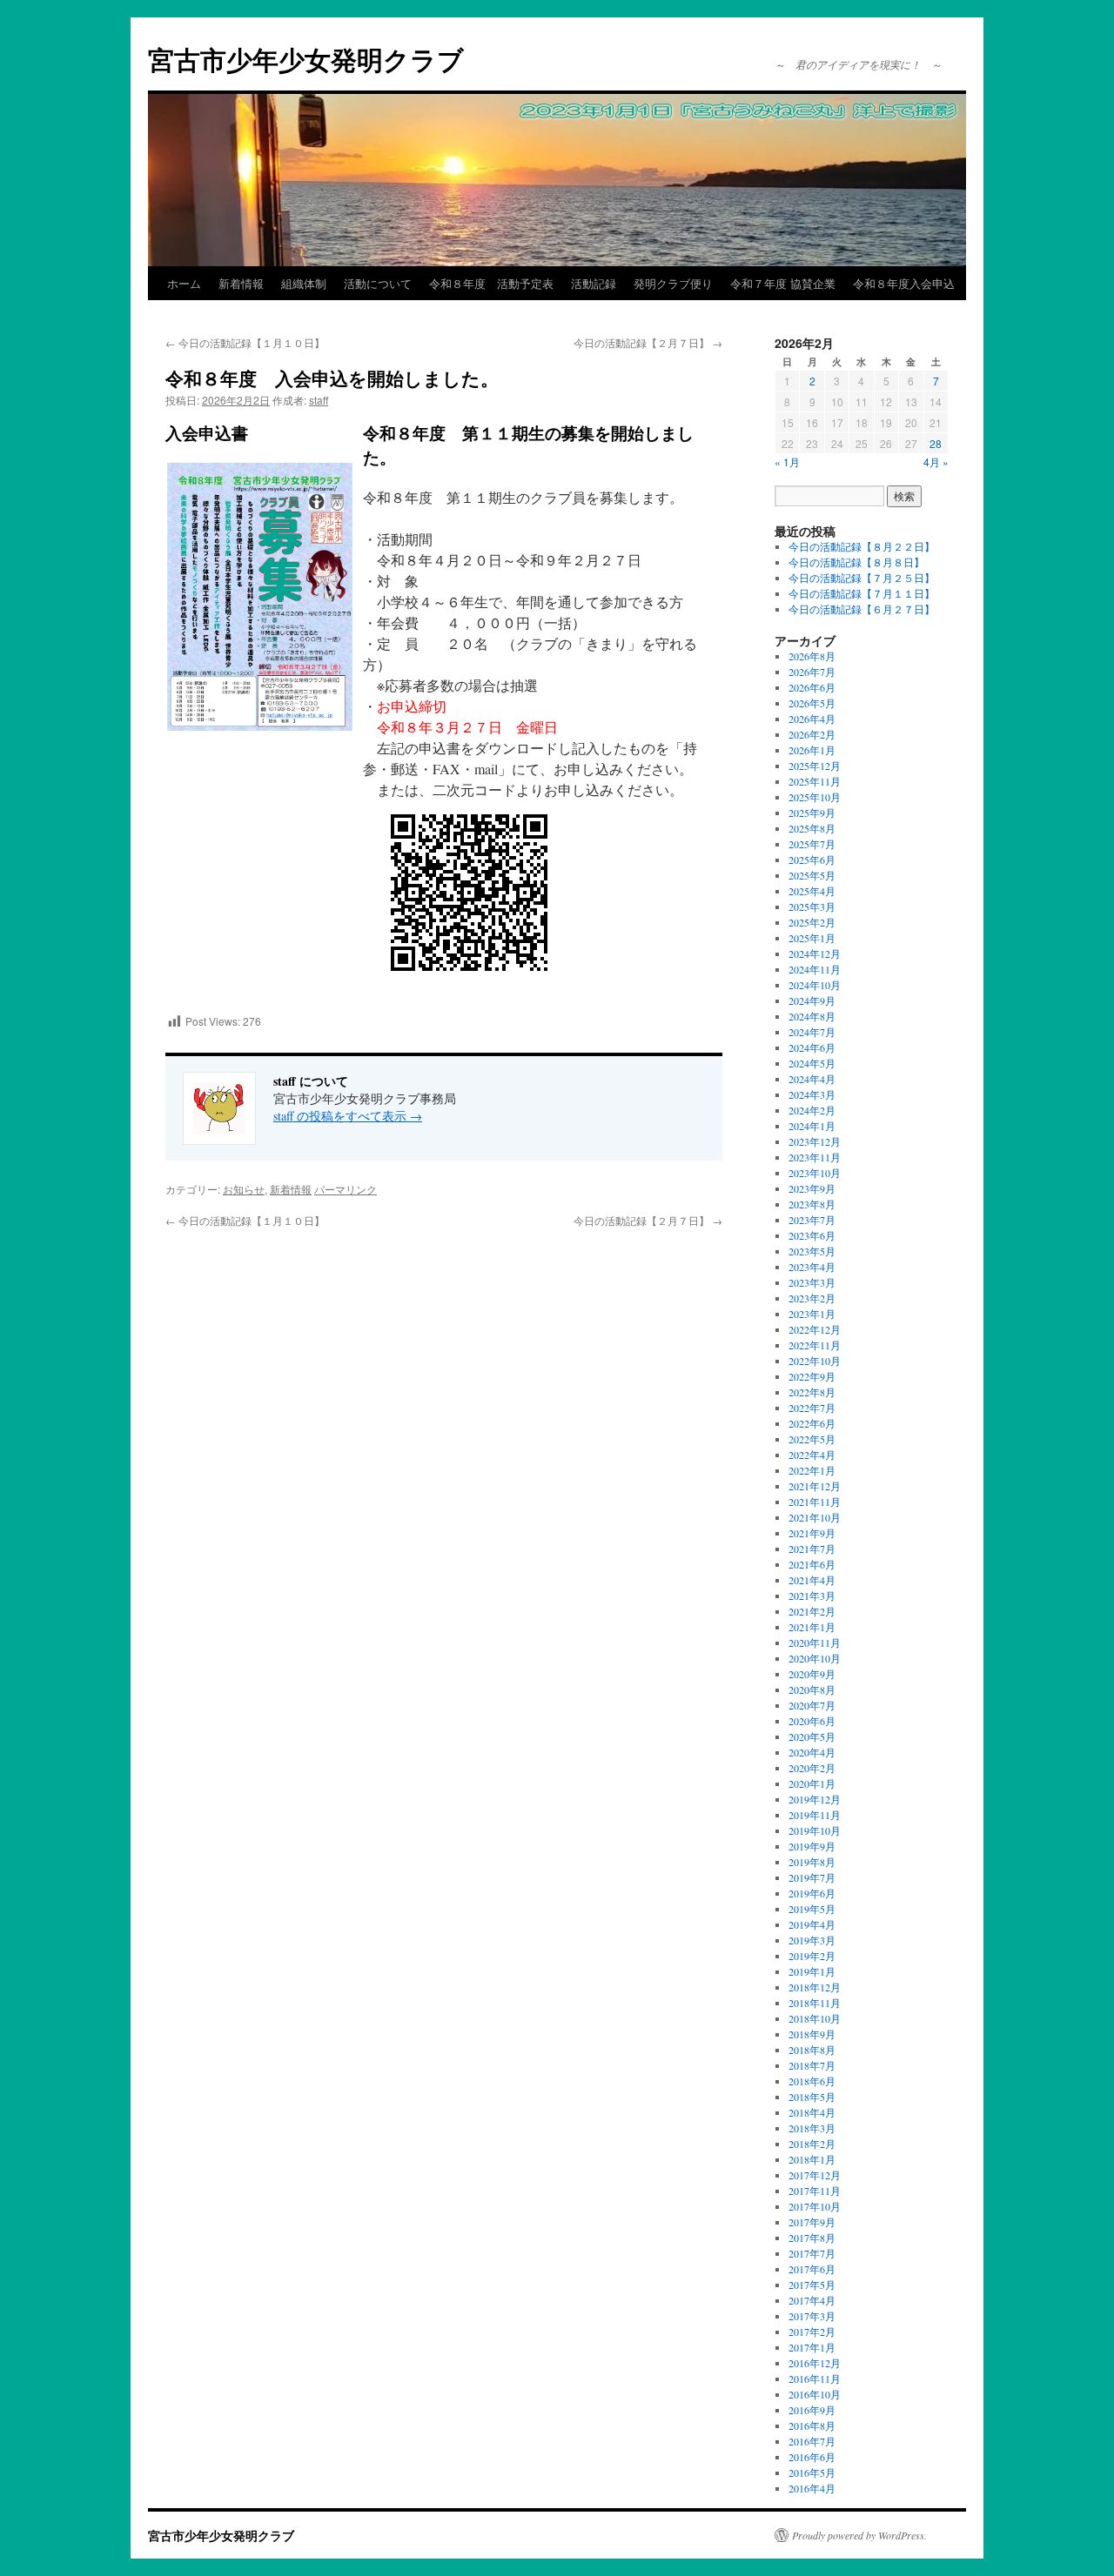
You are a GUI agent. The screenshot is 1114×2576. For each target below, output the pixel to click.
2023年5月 (812, 1251)
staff (319, 400)
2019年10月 (815, 1830)
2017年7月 (812, 2253)
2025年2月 (812, 922)
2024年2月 (812, 1110)
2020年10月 (815, 1658)
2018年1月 (812, 2159)
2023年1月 (812, 1314)
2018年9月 (812, 2034)
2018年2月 (812, 2144)
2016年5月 (812, 2472)
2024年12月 (815, 953)
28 (936, 443)
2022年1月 (812, 1470)
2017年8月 (812, 2238)
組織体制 (304, 283)
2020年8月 (812, 1689)
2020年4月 (812, 1752)
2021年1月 (812, 1627)
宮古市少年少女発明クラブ (306, 59)
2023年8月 (812, 1204)
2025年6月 (812, 860)
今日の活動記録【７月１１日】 (862, 593)
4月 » (936, 462)
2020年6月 (812, 1721)
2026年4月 (812, 719)
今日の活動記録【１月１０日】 (245, 342)
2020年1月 (812, 1783)
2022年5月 (812, 1439)
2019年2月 (812, 1956)
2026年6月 (812, 687)
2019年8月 (812, 1862)
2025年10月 (815, 797)
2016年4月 (812, 2488)
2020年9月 (812, 1674)
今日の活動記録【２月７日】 (648, 342)
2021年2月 (812, 1611)
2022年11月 (815, 1345)
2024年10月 (815, 985)
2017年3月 (812, 2316)
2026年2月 (812, 734)
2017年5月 (812, 2285)
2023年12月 (815, 1141)
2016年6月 (812, 2457)
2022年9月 (812, 1376)
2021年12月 (815, 1486)
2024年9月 (812, 1000)
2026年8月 (812, 656)
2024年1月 (812, 1126)
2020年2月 (812, 1768)
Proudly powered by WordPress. (859, 2535)
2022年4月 (812, 1455)
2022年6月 (812, 1423)
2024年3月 (812, 1094)
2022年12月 (815, 1329)
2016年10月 (815, 2394)
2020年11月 (815, 1643)
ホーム (184, 283)
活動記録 (594, 283)
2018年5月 (812, 2097)
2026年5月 (812, 703)
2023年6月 (812, 1235)
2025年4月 (812, 891)
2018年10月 (815, 2018)
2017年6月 (812, 2269)
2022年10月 (815, 1361)
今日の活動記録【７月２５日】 (862, 578)
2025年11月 (815, 781)
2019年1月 (812, 1971)
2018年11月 (815, 2003)
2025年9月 (812, 813)
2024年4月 (812, 1079)
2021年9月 (812, 1533)
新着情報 (241, 283)
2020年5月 (812, 1736)
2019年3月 (812, 1940)
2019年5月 (812, 1909)
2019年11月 (815, 1815)
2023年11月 (815, 1157)
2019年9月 (812, 1846)
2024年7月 (812, 1032)
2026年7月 (812, 672)
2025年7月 (812, 844)
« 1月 (787, 462)
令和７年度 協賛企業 (783, 283)
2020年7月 (812, 1705)
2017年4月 (812, 2300)
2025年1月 (812, 938)
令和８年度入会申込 (904, 283)
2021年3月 (812, 1596)
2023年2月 (812, 1298)
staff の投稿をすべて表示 (348, 1116)
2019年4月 (812, 1924)
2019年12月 (815, 1799)
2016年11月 (815, 2379)
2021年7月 (812, 1549)
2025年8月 (812, 828)
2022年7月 (812, 1408)
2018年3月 (812, 2128)
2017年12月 (815, 2175)
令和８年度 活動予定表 (491, 283)
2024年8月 (812, 1016)
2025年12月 (815, 766)
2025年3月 (812, 907)
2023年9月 (812, 1188)
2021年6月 (812, 1564)
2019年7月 (812, 1877)
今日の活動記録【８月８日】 (856, 562)
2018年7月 (812, 2065)
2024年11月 (815, 969)
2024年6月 (812, 1047)
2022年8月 (812, 1392)
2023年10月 (815, 1173)
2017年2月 (812, 2332)
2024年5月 (812, 1063)
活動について (378, 283)
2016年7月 (812, 2441)
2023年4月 (812, 1267)
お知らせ (244, 1189)
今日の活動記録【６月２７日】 (862, 609)
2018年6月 (812, 2081)
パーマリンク (346, 1189)
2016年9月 (812, 2410)
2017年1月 (812, 2347)
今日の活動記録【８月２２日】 (862, 546)
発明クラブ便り (673, 283)
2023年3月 (812, 1282)
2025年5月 (812, 875)
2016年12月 (815, 2363)
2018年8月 (812, 2050)
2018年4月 (812, 2112)
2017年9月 (812, 2222)
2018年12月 (815, 1987)
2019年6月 (812, 1893)
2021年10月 (815, 1517)
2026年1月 (812, 750)
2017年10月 (815, 2206)
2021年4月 (812, 1580)
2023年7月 (812, 1220)
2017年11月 (815, 2191)
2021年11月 (815, 1502)
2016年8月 (812, 2425)
